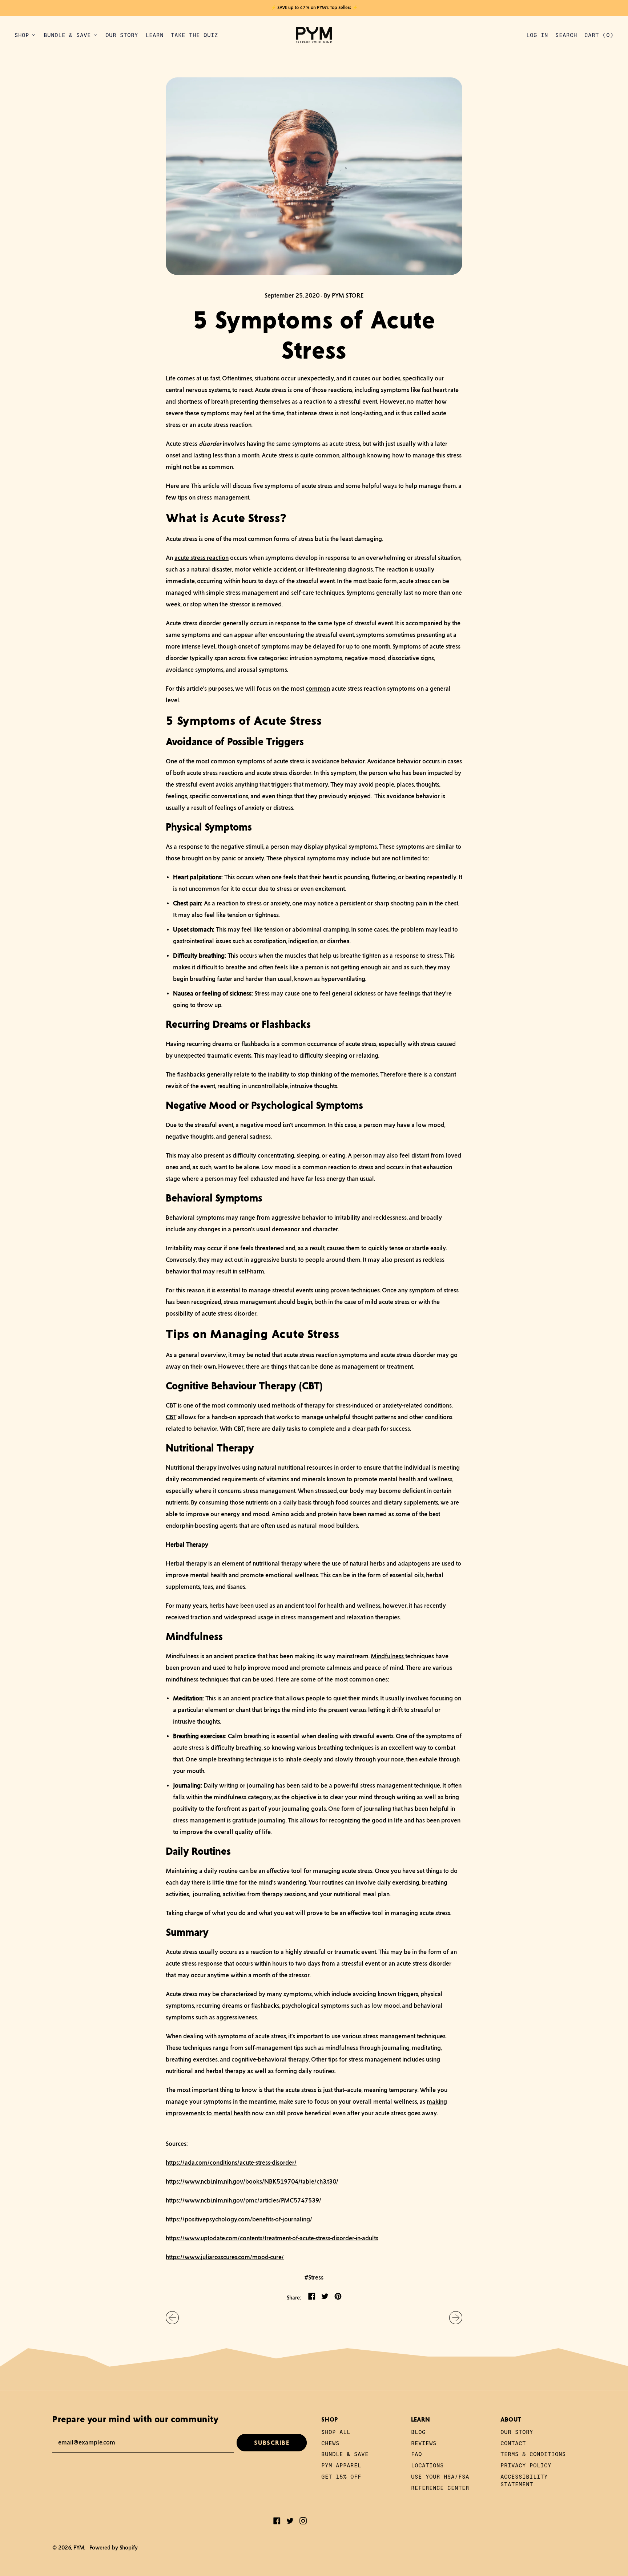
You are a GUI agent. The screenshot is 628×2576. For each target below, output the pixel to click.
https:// (175, 2219)
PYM (79, 2547)
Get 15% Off (341, 2476)
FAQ (416, 2454)
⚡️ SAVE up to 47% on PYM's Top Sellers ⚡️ (314, 8)
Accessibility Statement (524, 2480)
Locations (427, 2465)
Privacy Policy (526, 2465)
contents (251, 2238)
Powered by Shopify (114, 2547)
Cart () (599, 37)
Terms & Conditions (533, 2454)
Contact (513, 2443)
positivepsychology (211, 2219)
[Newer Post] (456, 2318)
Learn (154, 35)
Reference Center (440, 2488)
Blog (418, 2432)
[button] (566, 35)
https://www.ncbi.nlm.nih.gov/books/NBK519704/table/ (241, 2181)
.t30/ (332, 2181)
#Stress (314, 2277)
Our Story (122, 35)
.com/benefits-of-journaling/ (275, 2219)
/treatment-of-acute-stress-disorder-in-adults (320, 2238)
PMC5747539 (300, 2200)
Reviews (424, 2443)
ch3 (321, 2181)
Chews (330, 2443)
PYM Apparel (341, 2465)
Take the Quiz (194, 35)
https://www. (183, 2257)
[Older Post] (172, 2318)
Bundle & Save (345, 2454)
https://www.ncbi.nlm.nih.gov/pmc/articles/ (223, 2200)
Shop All (336, 2432)
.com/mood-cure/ (261, 2257)
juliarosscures (219, 2257)
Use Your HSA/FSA (440, 2476)
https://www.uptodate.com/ (203, 2238)
